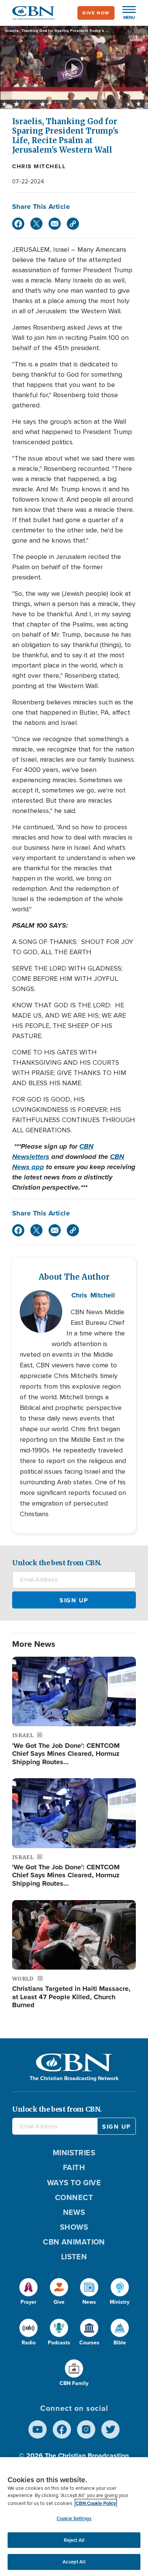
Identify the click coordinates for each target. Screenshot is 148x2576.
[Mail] (55, 224)
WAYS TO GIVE (74, 2183)
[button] (125, 13)
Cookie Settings (74, 2518)
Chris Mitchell (39, 166)
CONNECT (74, 2197)
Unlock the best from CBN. (57, 1563)
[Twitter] (36, 224)
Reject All (74, 2540)
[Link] (73, 224)
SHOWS (74, 2227)
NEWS (74, 2212)
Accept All (74, 2562)
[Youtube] (38, 2429)
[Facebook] (18, 224)
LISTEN (74, 2257)
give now (96, 13)
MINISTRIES (74, 2153)
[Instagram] (86, 2429)
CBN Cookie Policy (96, 2503)
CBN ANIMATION (74, 2242)
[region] (74, 2517)
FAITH (74, 2167)
